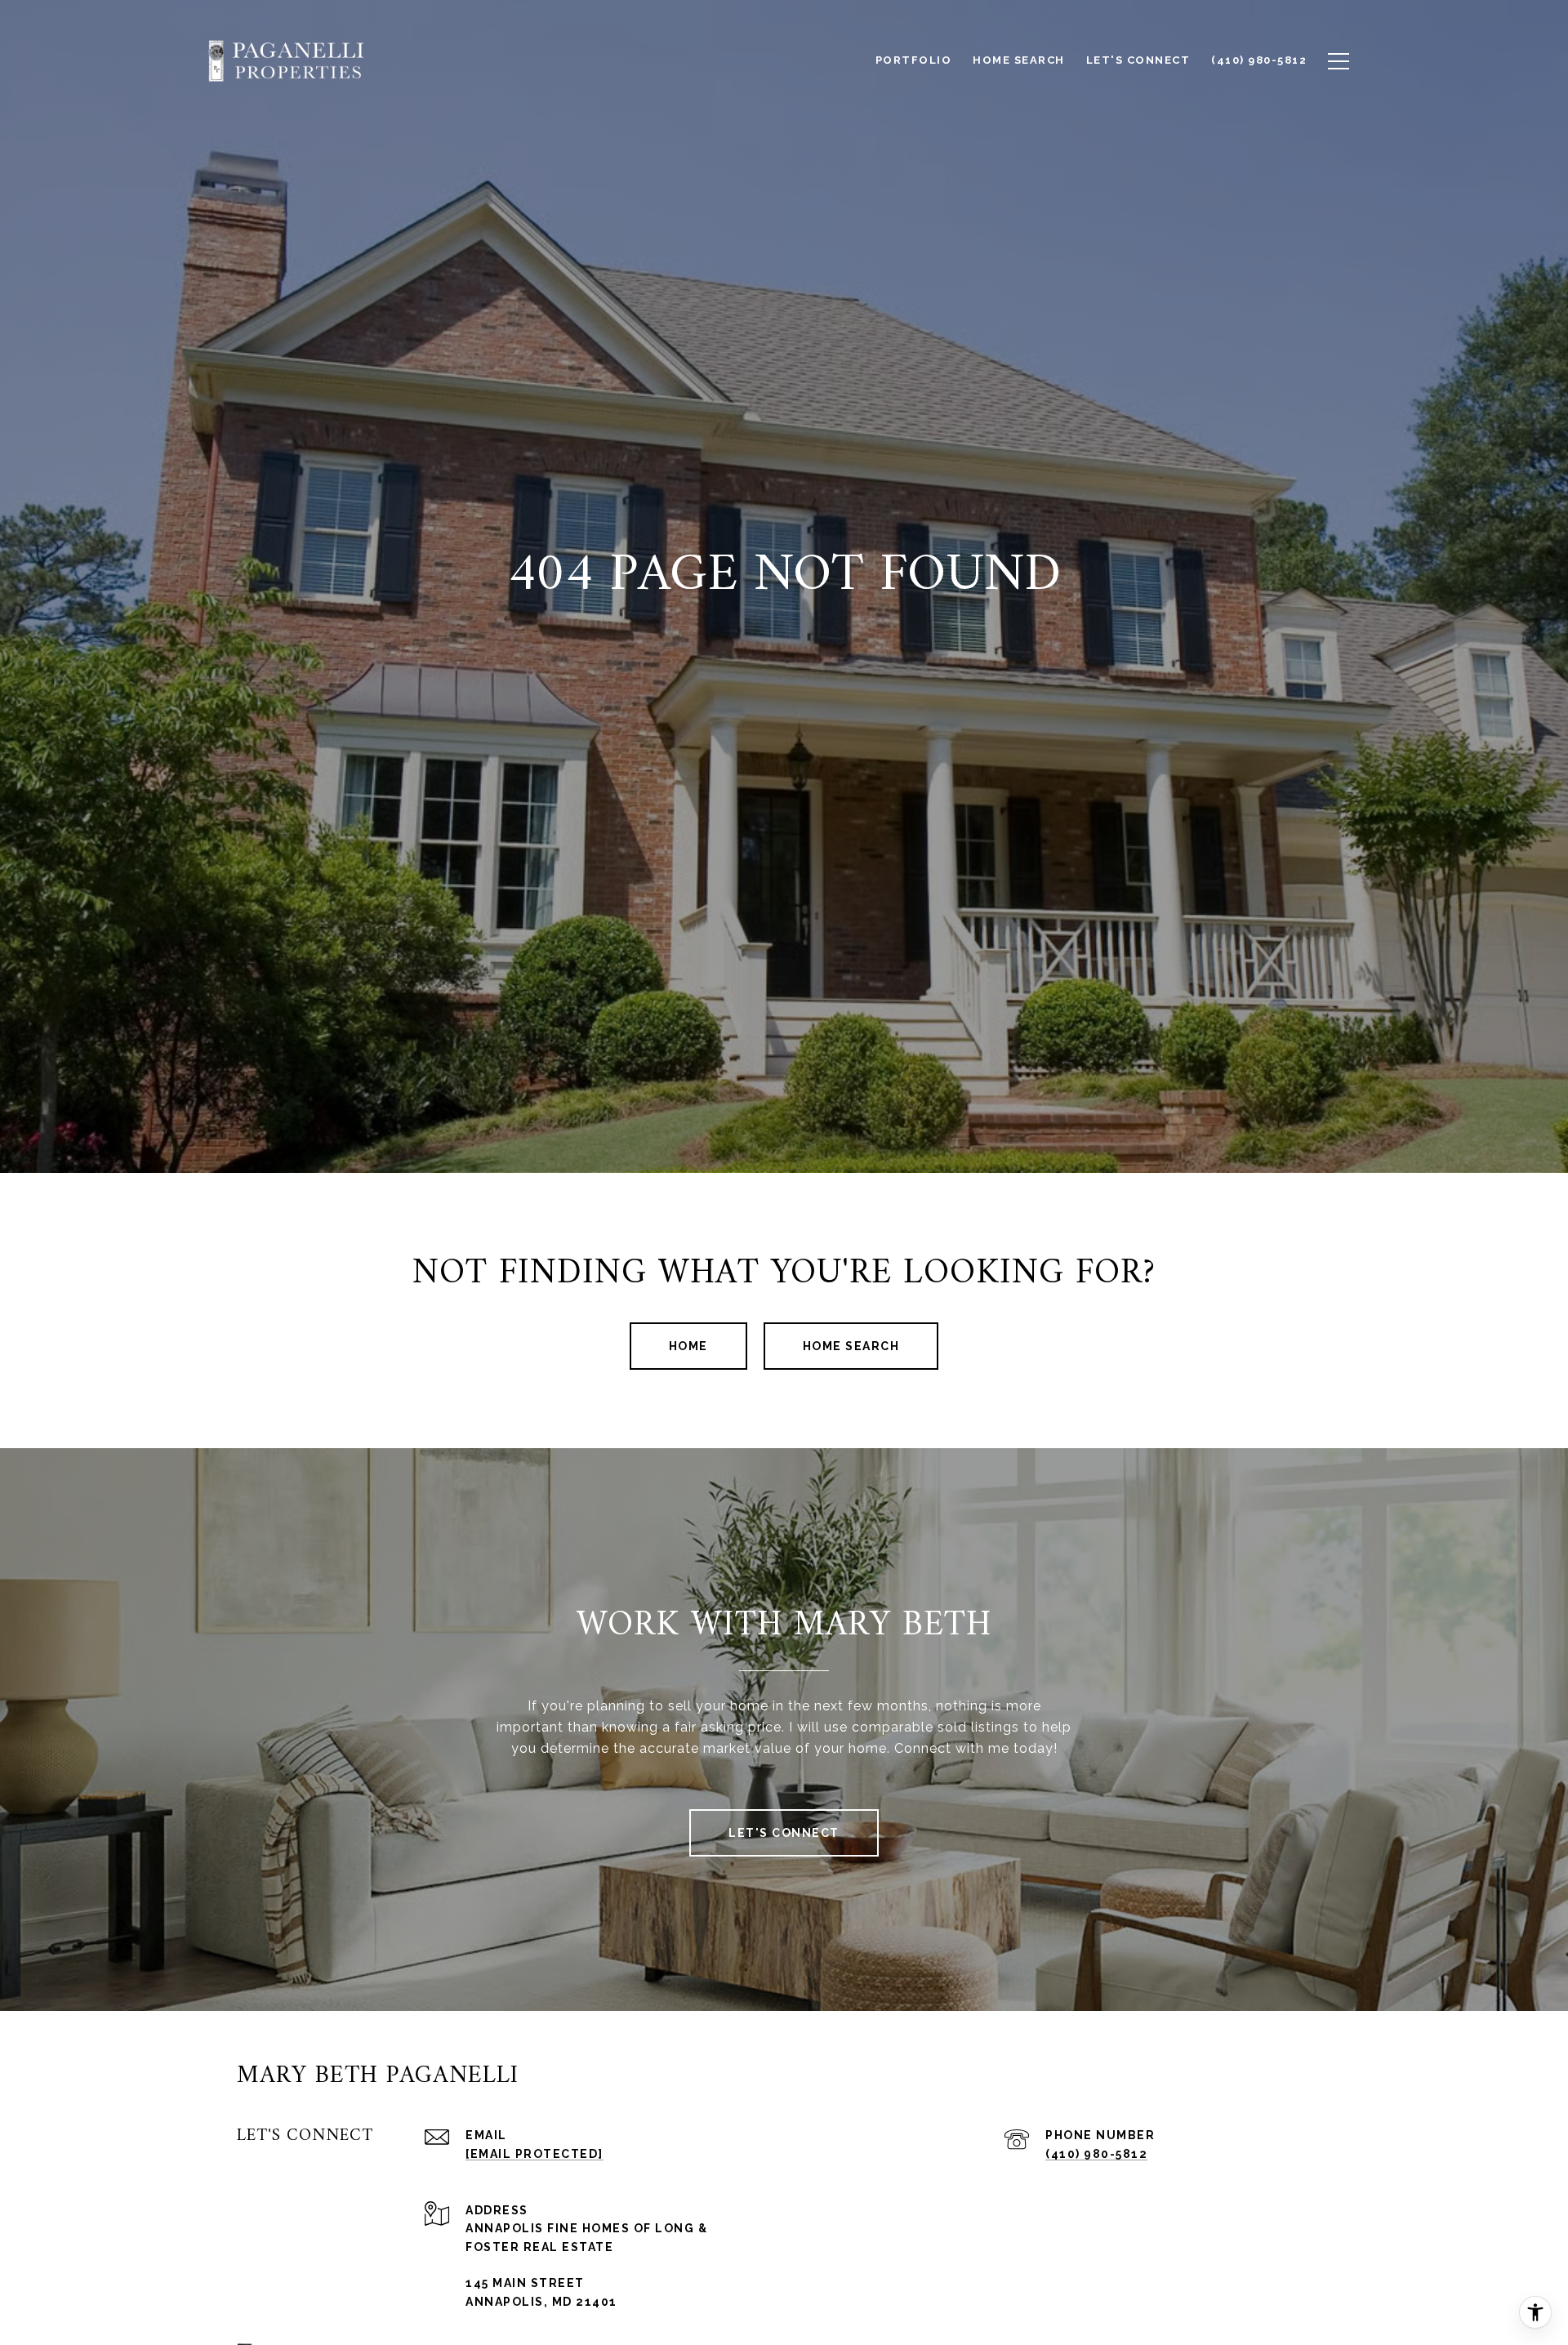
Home (688, 1346)
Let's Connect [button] (784, 1833)
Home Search (851, 1346)
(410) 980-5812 (1096, 2154)
